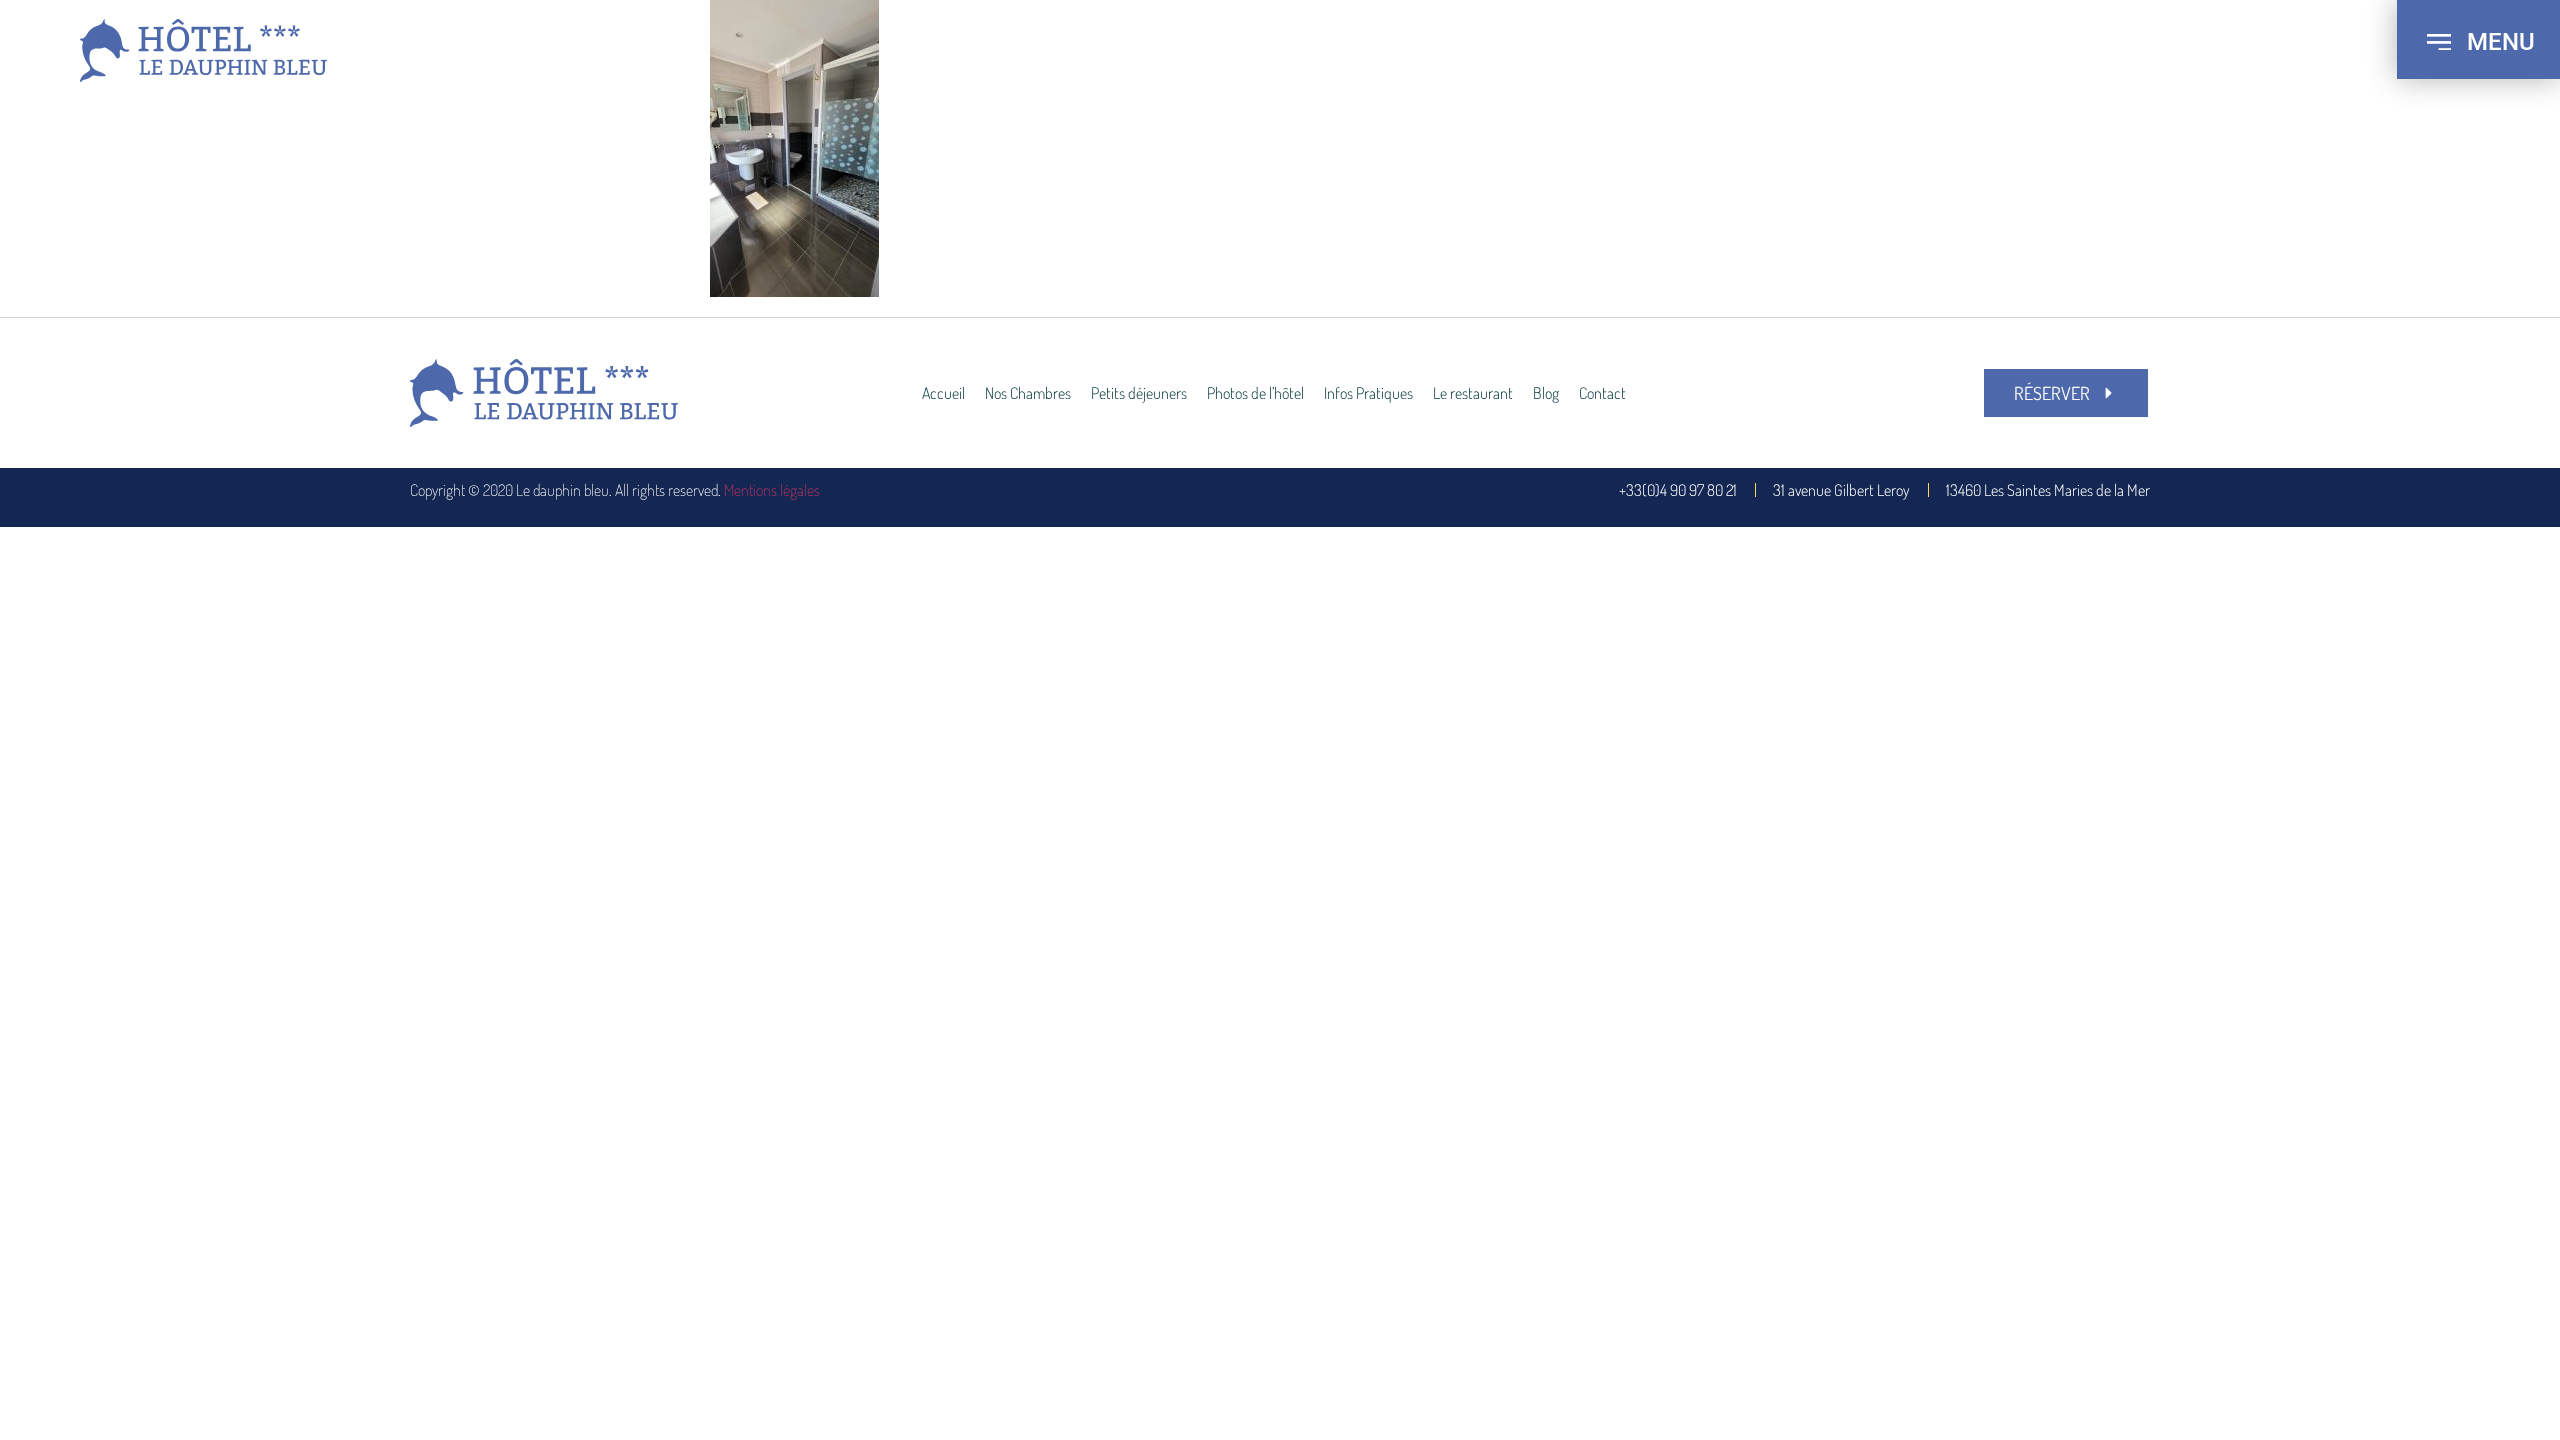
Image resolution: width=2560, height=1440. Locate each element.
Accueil (943, 393)
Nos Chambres (1028, 393)
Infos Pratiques (1368, 393)
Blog (1546, 393)
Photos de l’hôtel (1255, 393)
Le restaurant (1473, 393)
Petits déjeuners (1139, 393)
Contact (1602, 393)
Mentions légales (772, 490)
